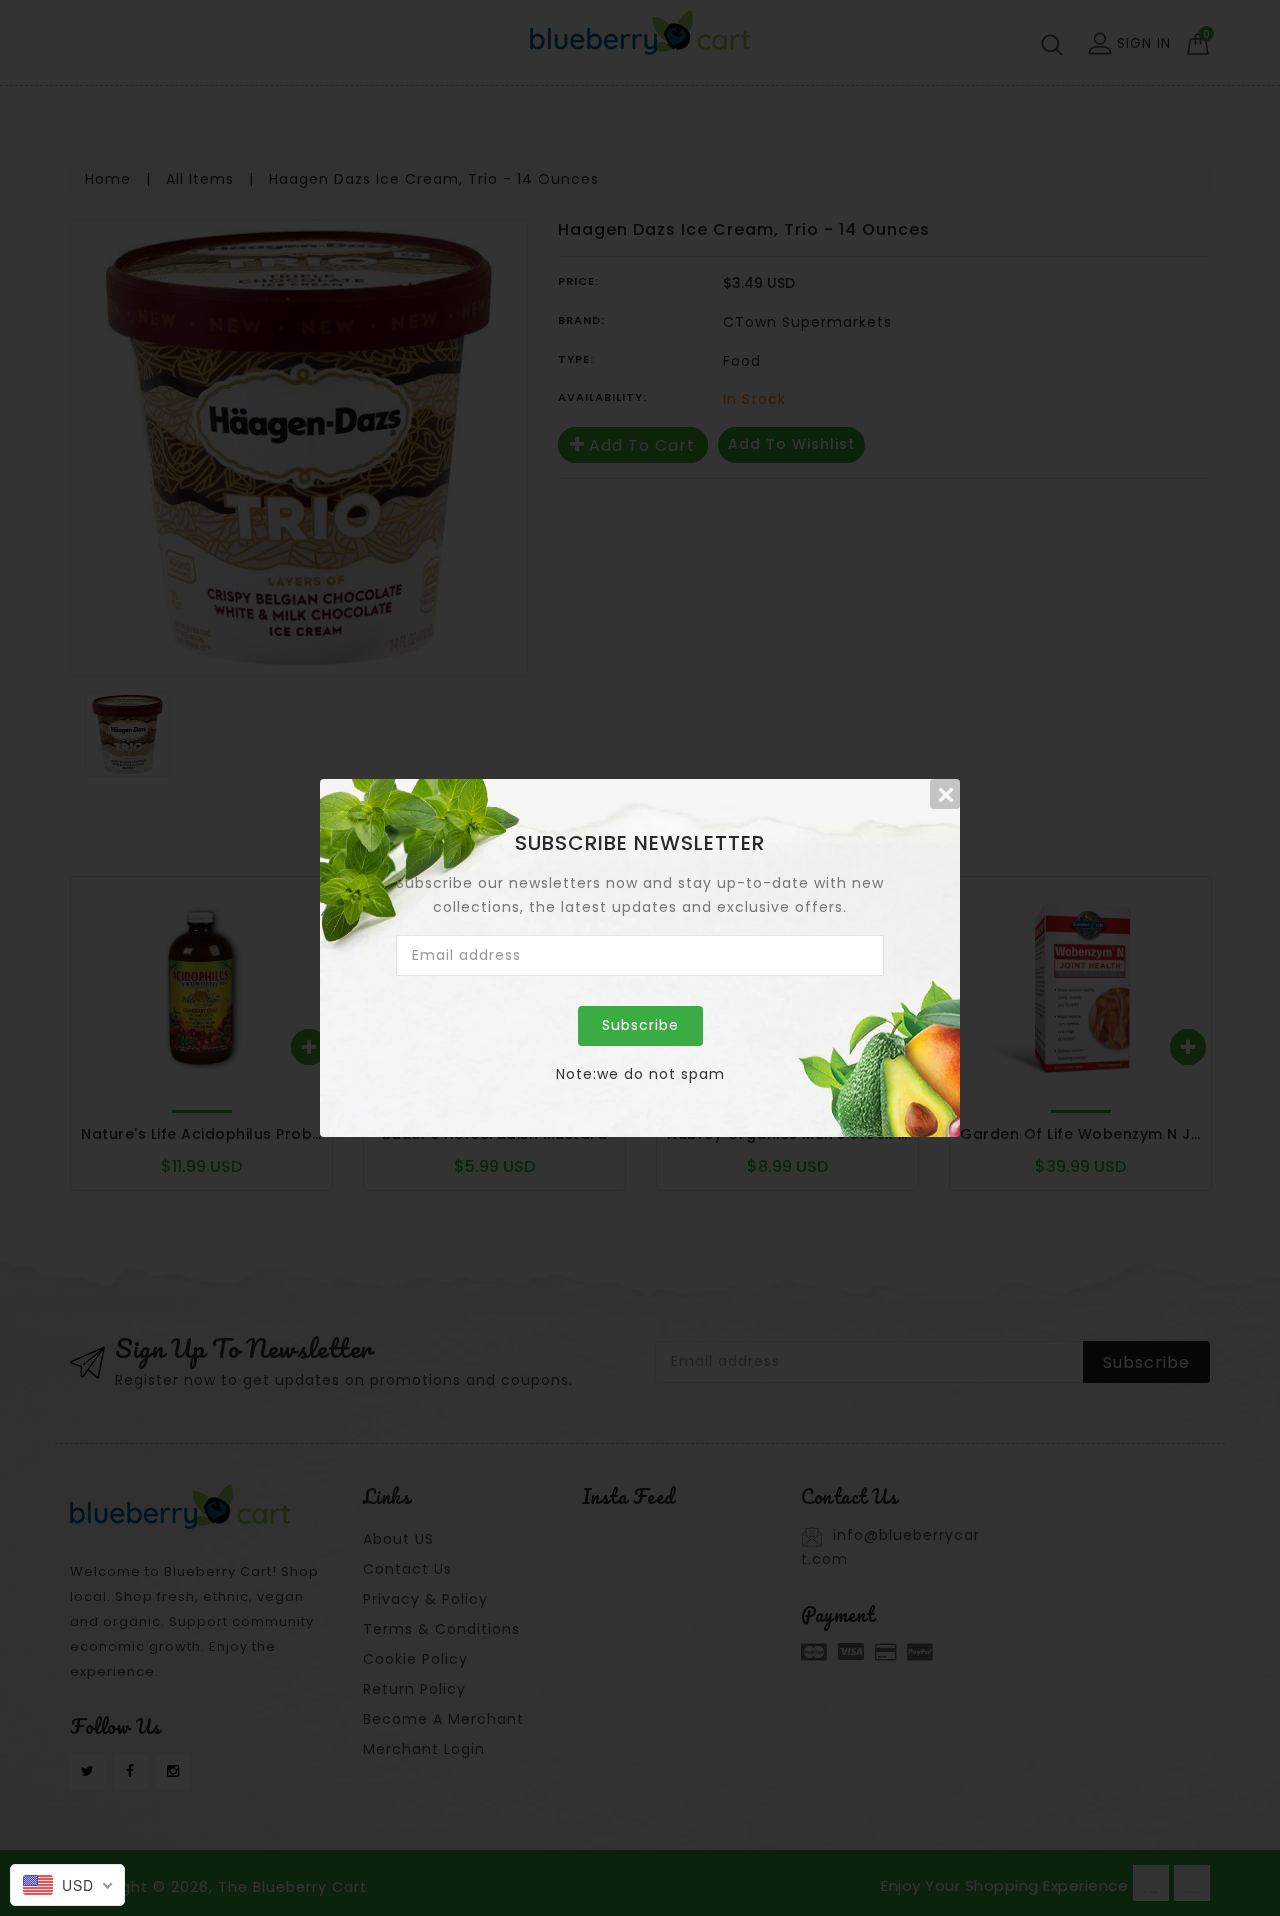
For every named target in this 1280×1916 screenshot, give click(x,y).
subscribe (640, 1025)
